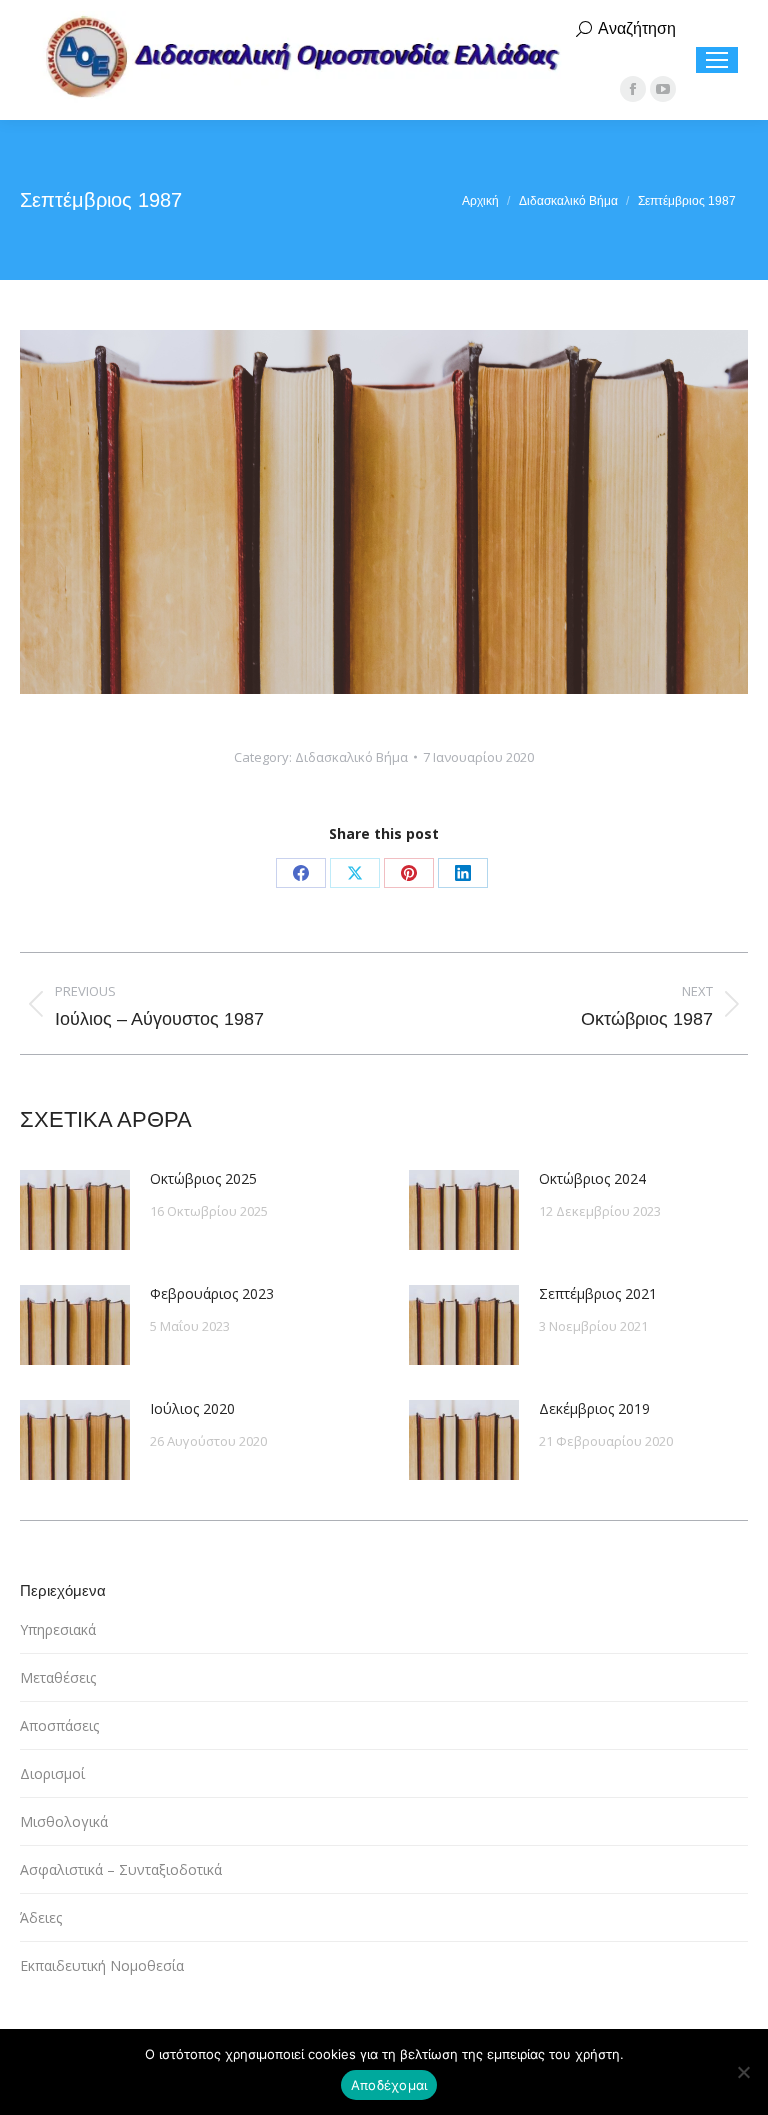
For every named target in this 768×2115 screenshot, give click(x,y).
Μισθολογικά (64, 1821)
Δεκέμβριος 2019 (594, 1408)
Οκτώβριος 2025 (203, 1178)
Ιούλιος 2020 (192, 1408)
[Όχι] (743, 2072)
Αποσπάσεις (59, 1725)
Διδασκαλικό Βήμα (351, 757)
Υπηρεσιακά (58, 1629)
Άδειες (41, 1917)
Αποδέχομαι (389, 2085)
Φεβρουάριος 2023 (212, 1293)
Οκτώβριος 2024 (592, 1178)
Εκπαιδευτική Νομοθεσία (102, 1965)
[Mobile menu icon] (717, 60)
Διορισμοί (52, 1773)
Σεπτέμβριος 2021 (598, 1293)
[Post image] (75, 1210)
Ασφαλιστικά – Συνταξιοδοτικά (121, 1869)
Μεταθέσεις (58, 1677)
